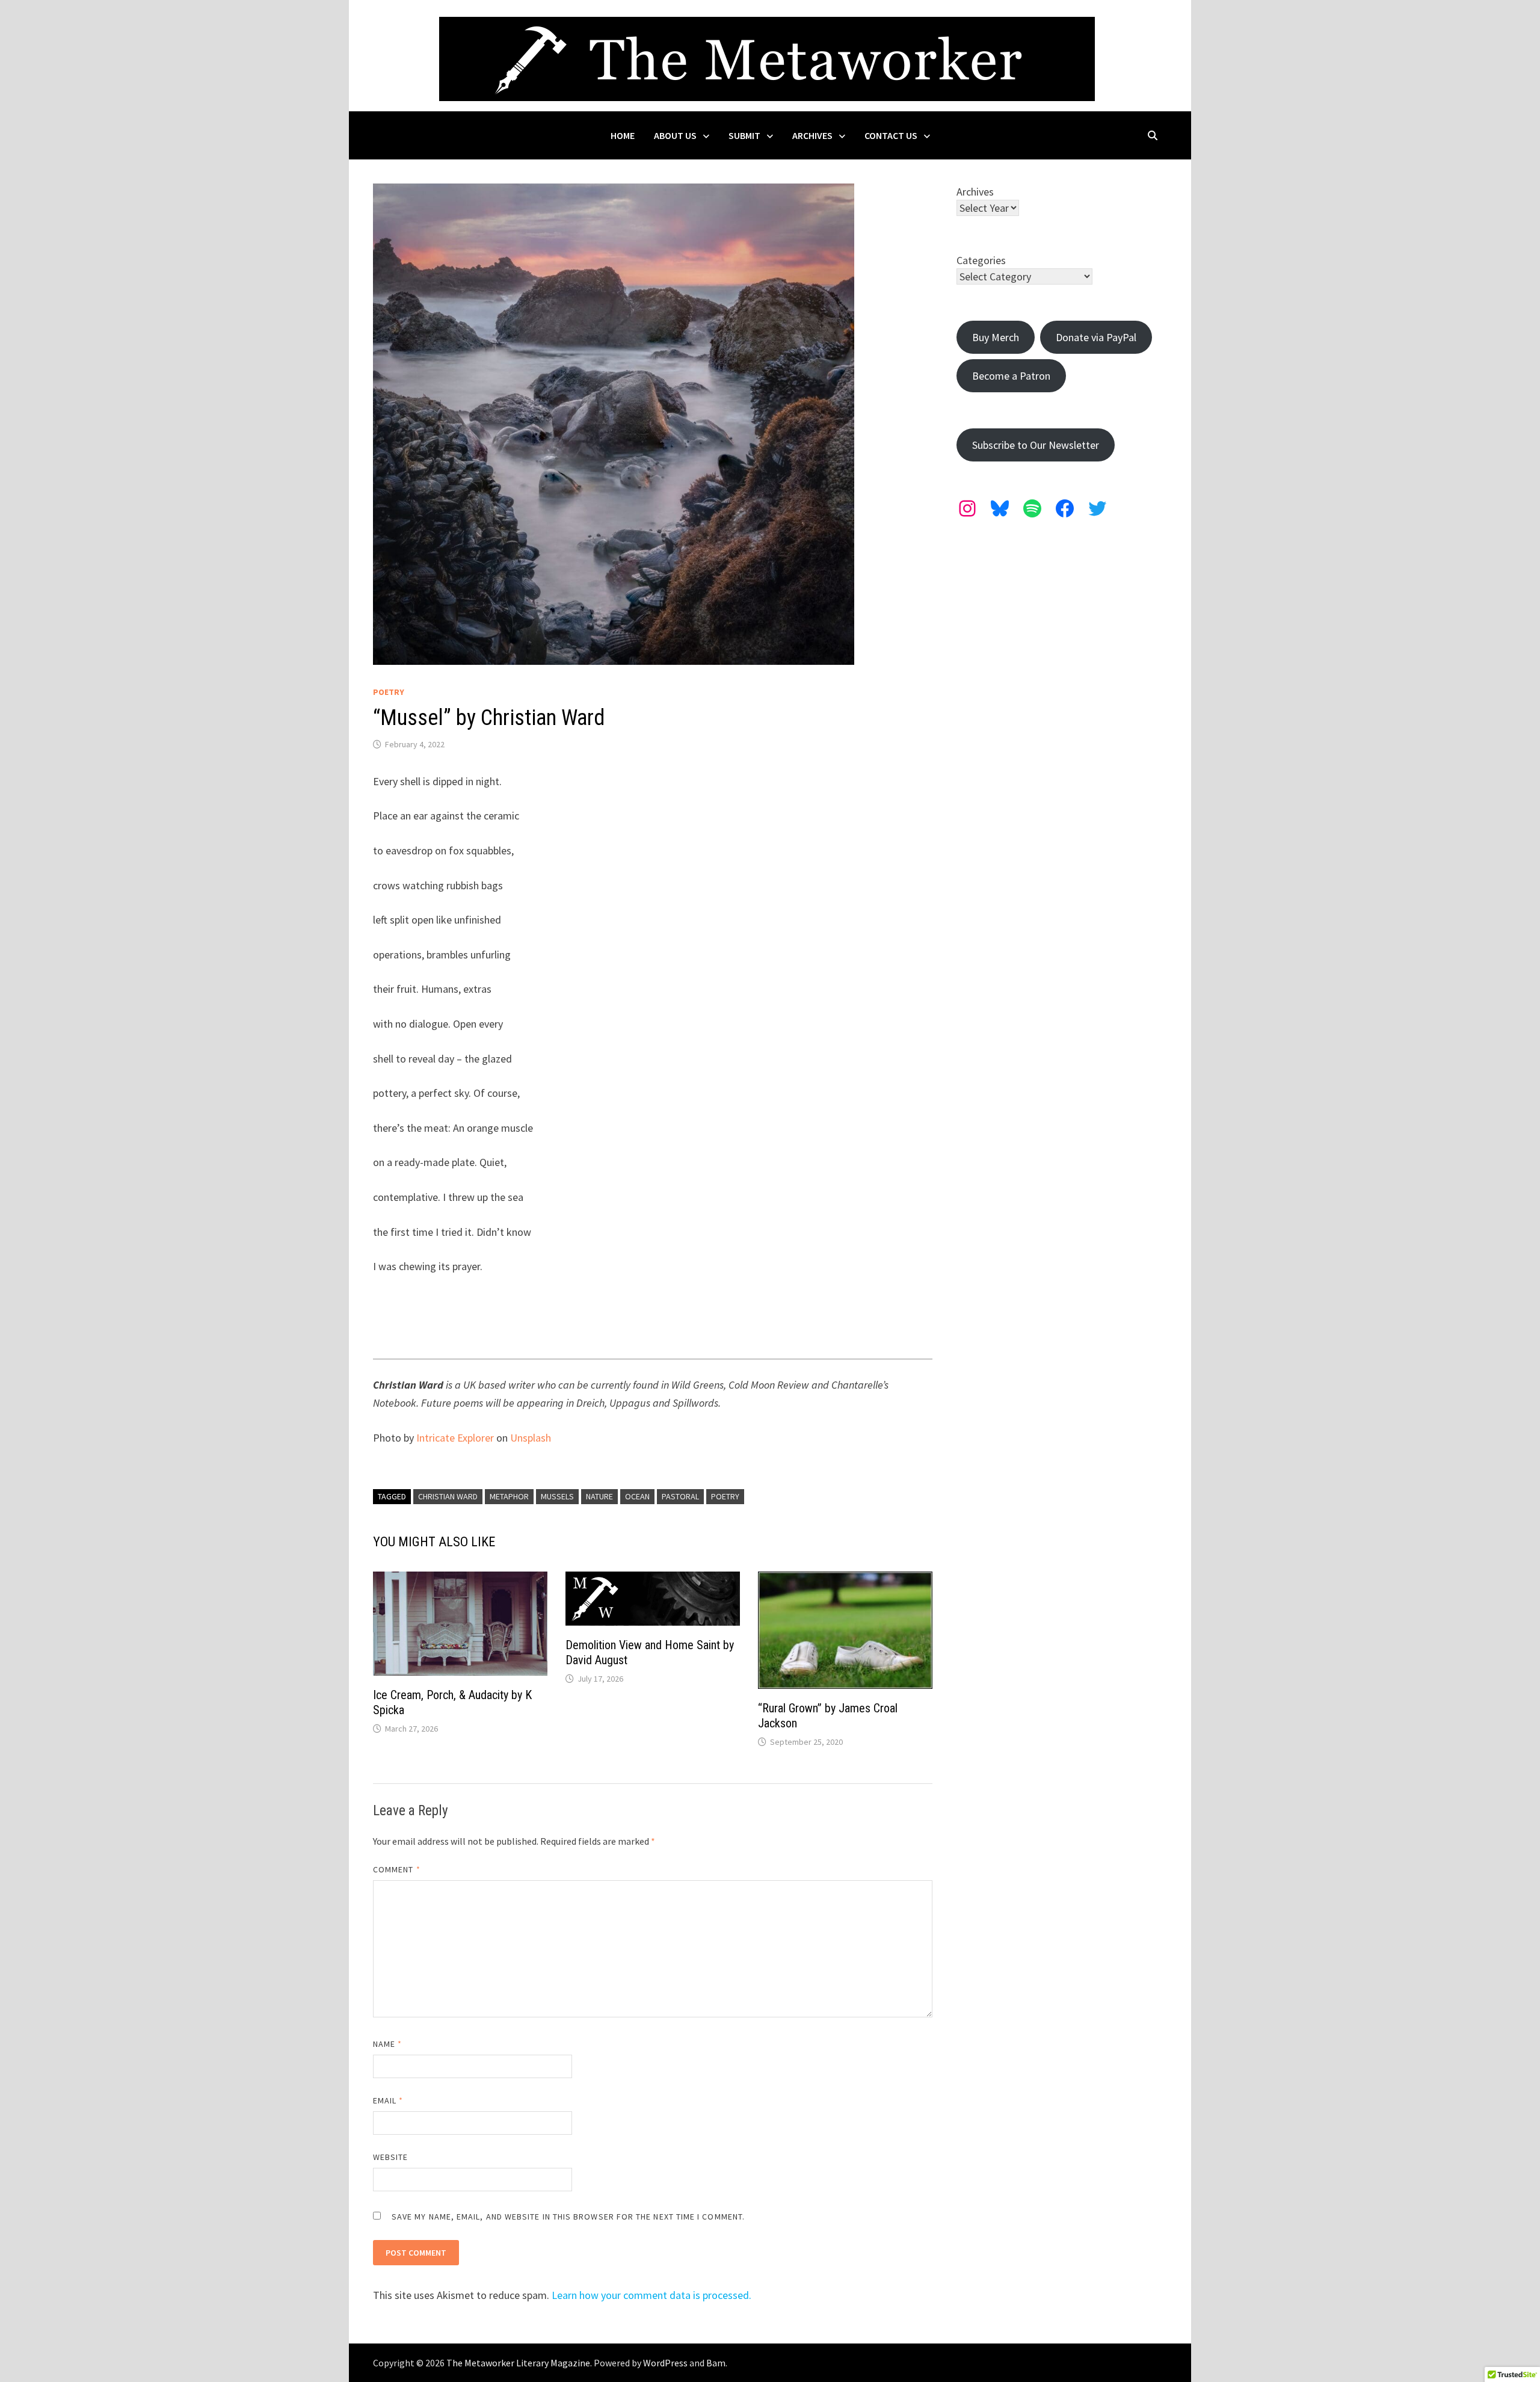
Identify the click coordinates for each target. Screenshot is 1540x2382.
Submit (744, 135)
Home (623, 135)
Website (391, 2157)
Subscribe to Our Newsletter (1036, 445)
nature (599, 1496)
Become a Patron (1011, 376)
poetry (725, 1496)
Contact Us (891, 135)
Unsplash (531, 1438)
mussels (557, 1496)
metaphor (509, 1496)
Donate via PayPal (1096, 337)
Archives (812, 135)
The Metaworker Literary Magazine (518, 2363)
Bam (716, 2363)
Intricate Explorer (455, 1438)
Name (387, 2044)
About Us (675, 135)
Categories (981, 260)
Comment (397, 1869)
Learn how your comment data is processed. (651, 2295)
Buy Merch (996, 337)
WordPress (665, 2363)
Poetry (389, 692)
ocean (637, 1496)
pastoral (680, 1496)
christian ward (448, 1496)
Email (388, 2100)
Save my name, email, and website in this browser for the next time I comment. (568, 2217)
